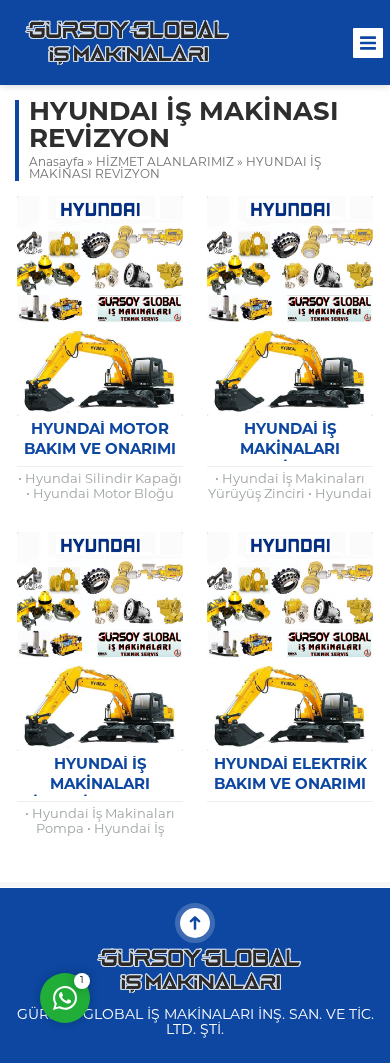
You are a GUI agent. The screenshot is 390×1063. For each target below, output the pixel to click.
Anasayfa (56, 163)
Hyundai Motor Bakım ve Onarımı (100, 440)
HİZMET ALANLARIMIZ (165, 163)
